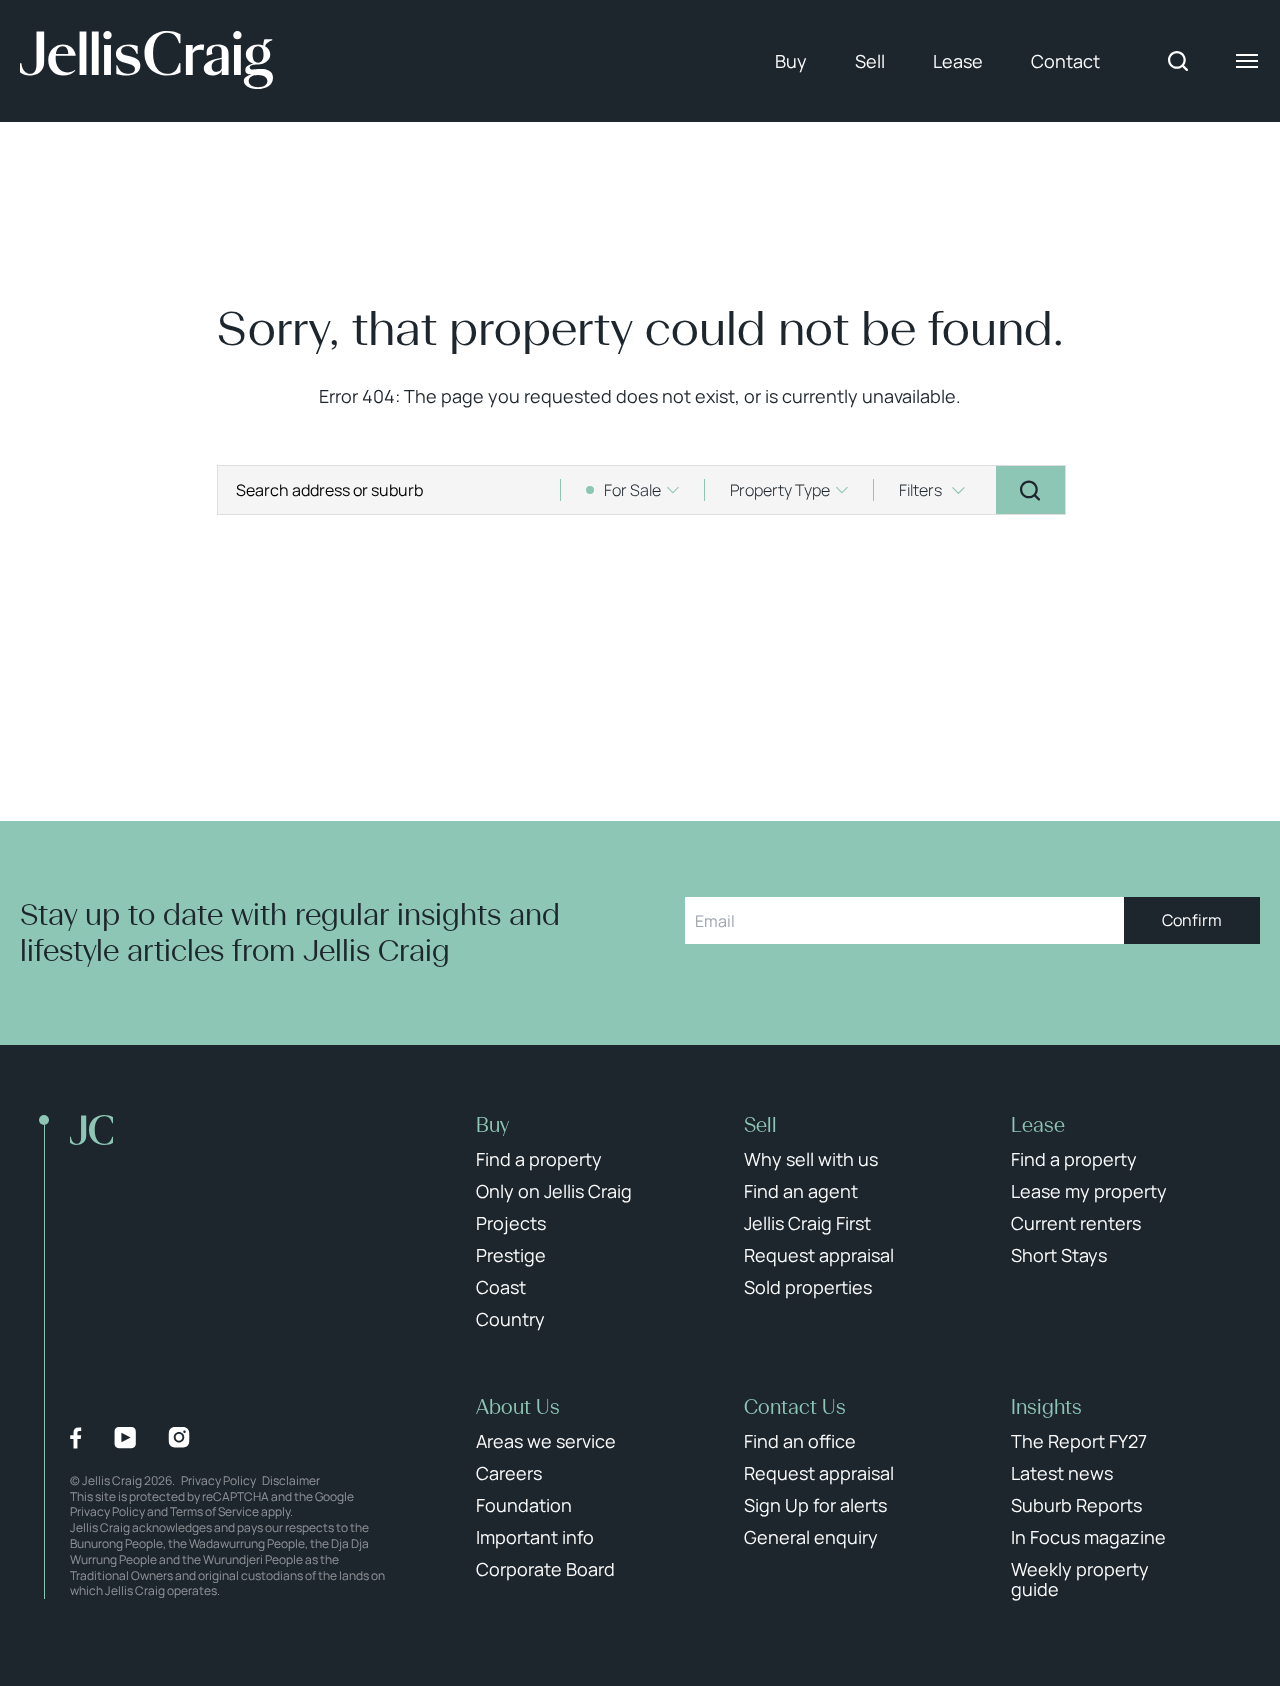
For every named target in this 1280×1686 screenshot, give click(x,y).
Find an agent (801, 1191)
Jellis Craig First (807, 1223)
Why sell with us (811, 1159)
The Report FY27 (1079, 1441)
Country (510, 1319)
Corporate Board (545, 1569)
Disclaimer (291, 1480)
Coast (501, 1287)
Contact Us (795, 1407)
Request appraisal (819, 1255)
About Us (518, 1407)
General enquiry (811, 1537)
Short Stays (1059, 1255)
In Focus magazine (1088, 1537)
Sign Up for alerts (815, 1505)
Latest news (1062, 1473)
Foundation (524, 1505)
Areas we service (546, 1441)
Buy (791, 61)
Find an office (800, 1441)
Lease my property (1089, 1191)
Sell (870, 61)
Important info (535, 1537)
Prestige (511, 1255)
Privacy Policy (218, 1480)
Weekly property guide (1080, 1579)
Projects (511, 1223)
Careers (509, 1473)
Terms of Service (214, 1511)
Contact (1065, 61)
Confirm (1192, 920)
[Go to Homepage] (146, 61)
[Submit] (1030, 490)
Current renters (1076, 1223)
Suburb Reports (1076, 1505)
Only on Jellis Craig (554, 1191)
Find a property (539, 1159)
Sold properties (808, 1287)
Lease (958, 61)
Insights (1046, 1407)
